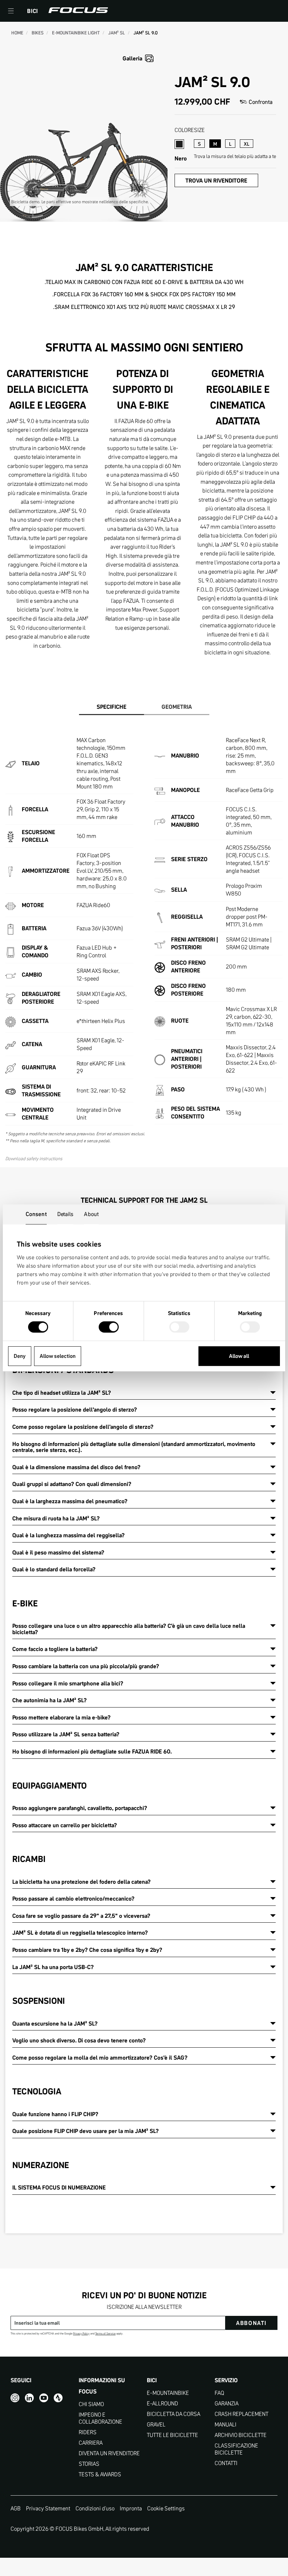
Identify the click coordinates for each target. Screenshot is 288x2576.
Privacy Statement (48, 2508)
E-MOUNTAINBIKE (168, 2393)
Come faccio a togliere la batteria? (55, 1649)
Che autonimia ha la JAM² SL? (50, 1700)
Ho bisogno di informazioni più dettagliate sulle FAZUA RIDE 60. (92, 1751)
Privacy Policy (81, 2334)
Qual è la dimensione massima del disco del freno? (76, 1467)
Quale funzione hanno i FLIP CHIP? (55, 2114)
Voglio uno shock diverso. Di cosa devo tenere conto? (79, 2040)
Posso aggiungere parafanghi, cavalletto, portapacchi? (80, 1808)
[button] (11, 11)
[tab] (112, 707)
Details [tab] (66, 1214)
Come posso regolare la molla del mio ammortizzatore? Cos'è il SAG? (100, 2058)
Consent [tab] (36, 1214)
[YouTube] (44, 2398)
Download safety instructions (34, 1158)
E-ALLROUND (162, 2403)
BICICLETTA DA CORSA (174, 2414)
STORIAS (89, 2464)
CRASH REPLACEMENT (241, 2414)
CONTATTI (226, 2463)
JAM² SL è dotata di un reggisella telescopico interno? (80, 1933)
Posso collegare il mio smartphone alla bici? (68, 1683)
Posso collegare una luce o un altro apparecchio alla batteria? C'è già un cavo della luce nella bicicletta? (129, 1629)
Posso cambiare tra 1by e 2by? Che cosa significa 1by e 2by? (87, 1950)
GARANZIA (227, 2403)
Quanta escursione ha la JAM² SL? (55, 2023)
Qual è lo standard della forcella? (54, 1569)
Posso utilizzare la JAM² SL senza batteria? (66, 1734)
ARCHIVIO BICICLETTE (241, 2435)
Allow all (239, 1356)
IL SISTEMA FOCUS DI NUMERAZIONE (59, 2187)
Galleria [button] (132, 58)
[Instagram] (15, 2398)
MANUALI (225, 2425)
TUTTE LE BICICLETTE (172, 2435)
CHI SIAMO (91, 2404)
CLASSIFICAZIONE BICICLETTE (236, 2449)
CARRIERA (91, 2443)
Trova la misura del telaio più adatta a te (235, 156)
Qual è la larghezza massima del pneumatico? (70, 1501)
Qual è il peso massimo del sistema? (58, 1552)
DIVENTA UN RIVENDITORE (109, 2453)
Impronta (131, 2508)
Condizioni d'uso (95, 2508)
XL (247, 144)
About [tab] (91, 1214)
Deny (20, 1356)
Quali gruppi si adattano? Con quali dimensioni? (72, 1484)
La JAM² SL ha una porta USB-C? (53, 1967)
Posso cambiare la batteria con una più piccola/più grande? (86, 1666)
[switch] (109, 1328)
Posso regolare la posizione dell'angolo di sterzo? (75, 1409)
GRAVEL (156, 2425)
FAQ (219, 2393)
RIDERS (88, 2432)
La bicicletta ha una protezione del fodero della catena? (81, 1882)
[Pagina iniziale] (78, 11)
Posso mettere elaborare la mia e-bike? (61, 1717)
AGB (16, 2508)
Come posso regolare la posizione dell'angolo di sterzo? (83, 1427)
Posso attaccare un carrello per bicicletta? (65, 1825)
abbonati (251, 2323)
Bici (32, 11)
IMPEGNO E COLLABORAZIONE (100, 2418)
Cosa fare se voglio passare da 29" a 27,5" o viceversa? (81, 1916)
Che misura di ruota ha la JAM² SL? (56, 1518)
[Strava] (58, 2398)
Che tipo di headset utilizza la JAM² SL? (62, 1393)
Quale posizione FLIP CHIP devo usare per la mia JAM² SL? (86, 2131)
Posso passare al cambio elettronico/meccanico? (73, 1898)
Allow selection (58, 1356)
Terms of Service (105, 2334)
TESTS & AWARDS (100, 2474)
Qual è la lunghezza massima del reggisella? (68, 1535)
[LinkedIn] (29, 2398)
